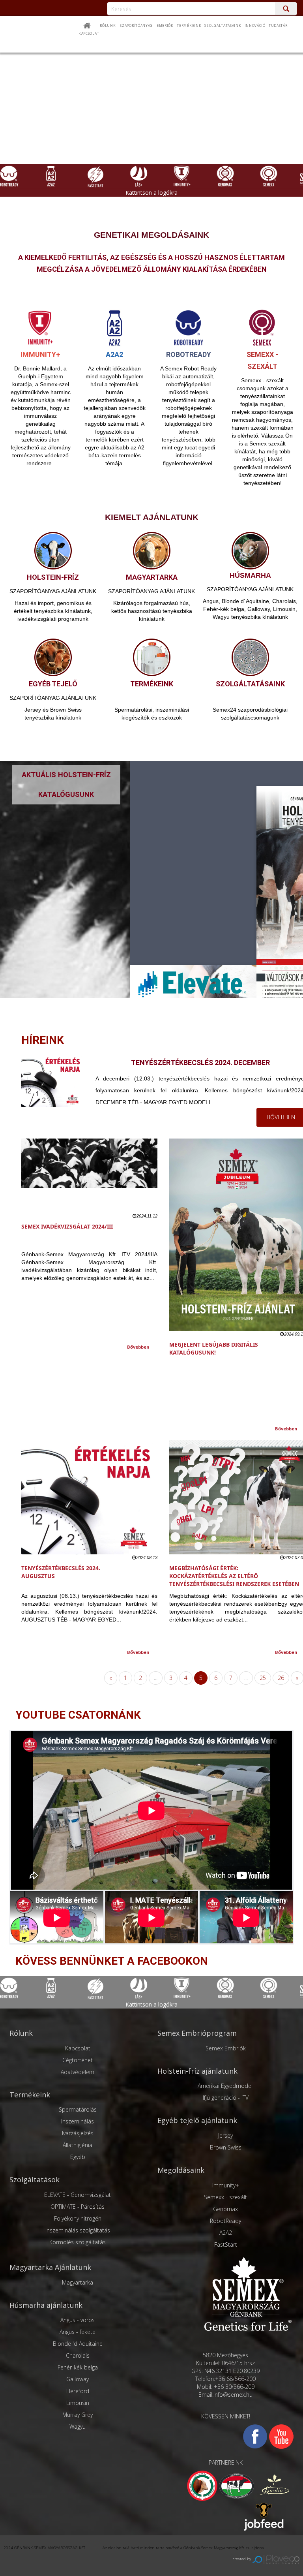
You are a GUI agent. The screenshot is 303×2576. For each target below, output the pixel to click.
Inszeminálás (78, 2121)
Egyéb (78, 2157)
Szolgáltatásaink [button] (223, 26)
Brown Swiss (226, 2147)
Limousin (78, 2403)
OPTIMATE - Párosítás (78, 2207)
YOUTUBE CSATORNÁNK (78, 1715)
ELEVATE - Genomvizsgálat (78, 2195)
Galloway (78, 2379)
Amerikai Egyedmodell (226, 2086)
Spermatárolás (78, 2109)
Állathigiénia (78, 2145)
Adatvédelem (78, 2072)
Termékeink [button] (189, 26)
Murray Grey (78, 2415)
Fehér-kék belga (78, 2367)
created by (243, 2559)
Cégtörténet (78, 2060)
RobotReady (225, 2221)
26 (281, 1678)
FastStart (226, 2244)
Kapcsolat (89, 34)
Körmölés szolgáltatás (78, 2242)
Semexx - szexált (225, 2197)
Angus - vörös (78, 2320)
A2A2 (226, 2233)
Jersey (225, 2135)
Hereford (78, 2391)
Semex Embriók (226, 2048)
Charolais (78, 2355)
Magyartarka (78, 2282)
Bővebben (138, 1347)
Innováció (255, 26)
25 (263, 1678)
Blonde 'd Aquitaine (78, 2344)
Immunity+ (226, 2185)
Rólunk (108, 26)
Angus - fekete (78, 2332)
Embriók (165, 26)
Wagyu (78, 2427)
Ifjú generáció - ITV (226, 2098)
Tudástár (278, 26)
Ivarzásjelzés (78, 2133)
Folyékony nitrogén (78, 2218)
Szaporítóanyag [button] (136, 26)
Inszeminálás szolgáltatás (78, 2230)
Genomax (225, 2209)
